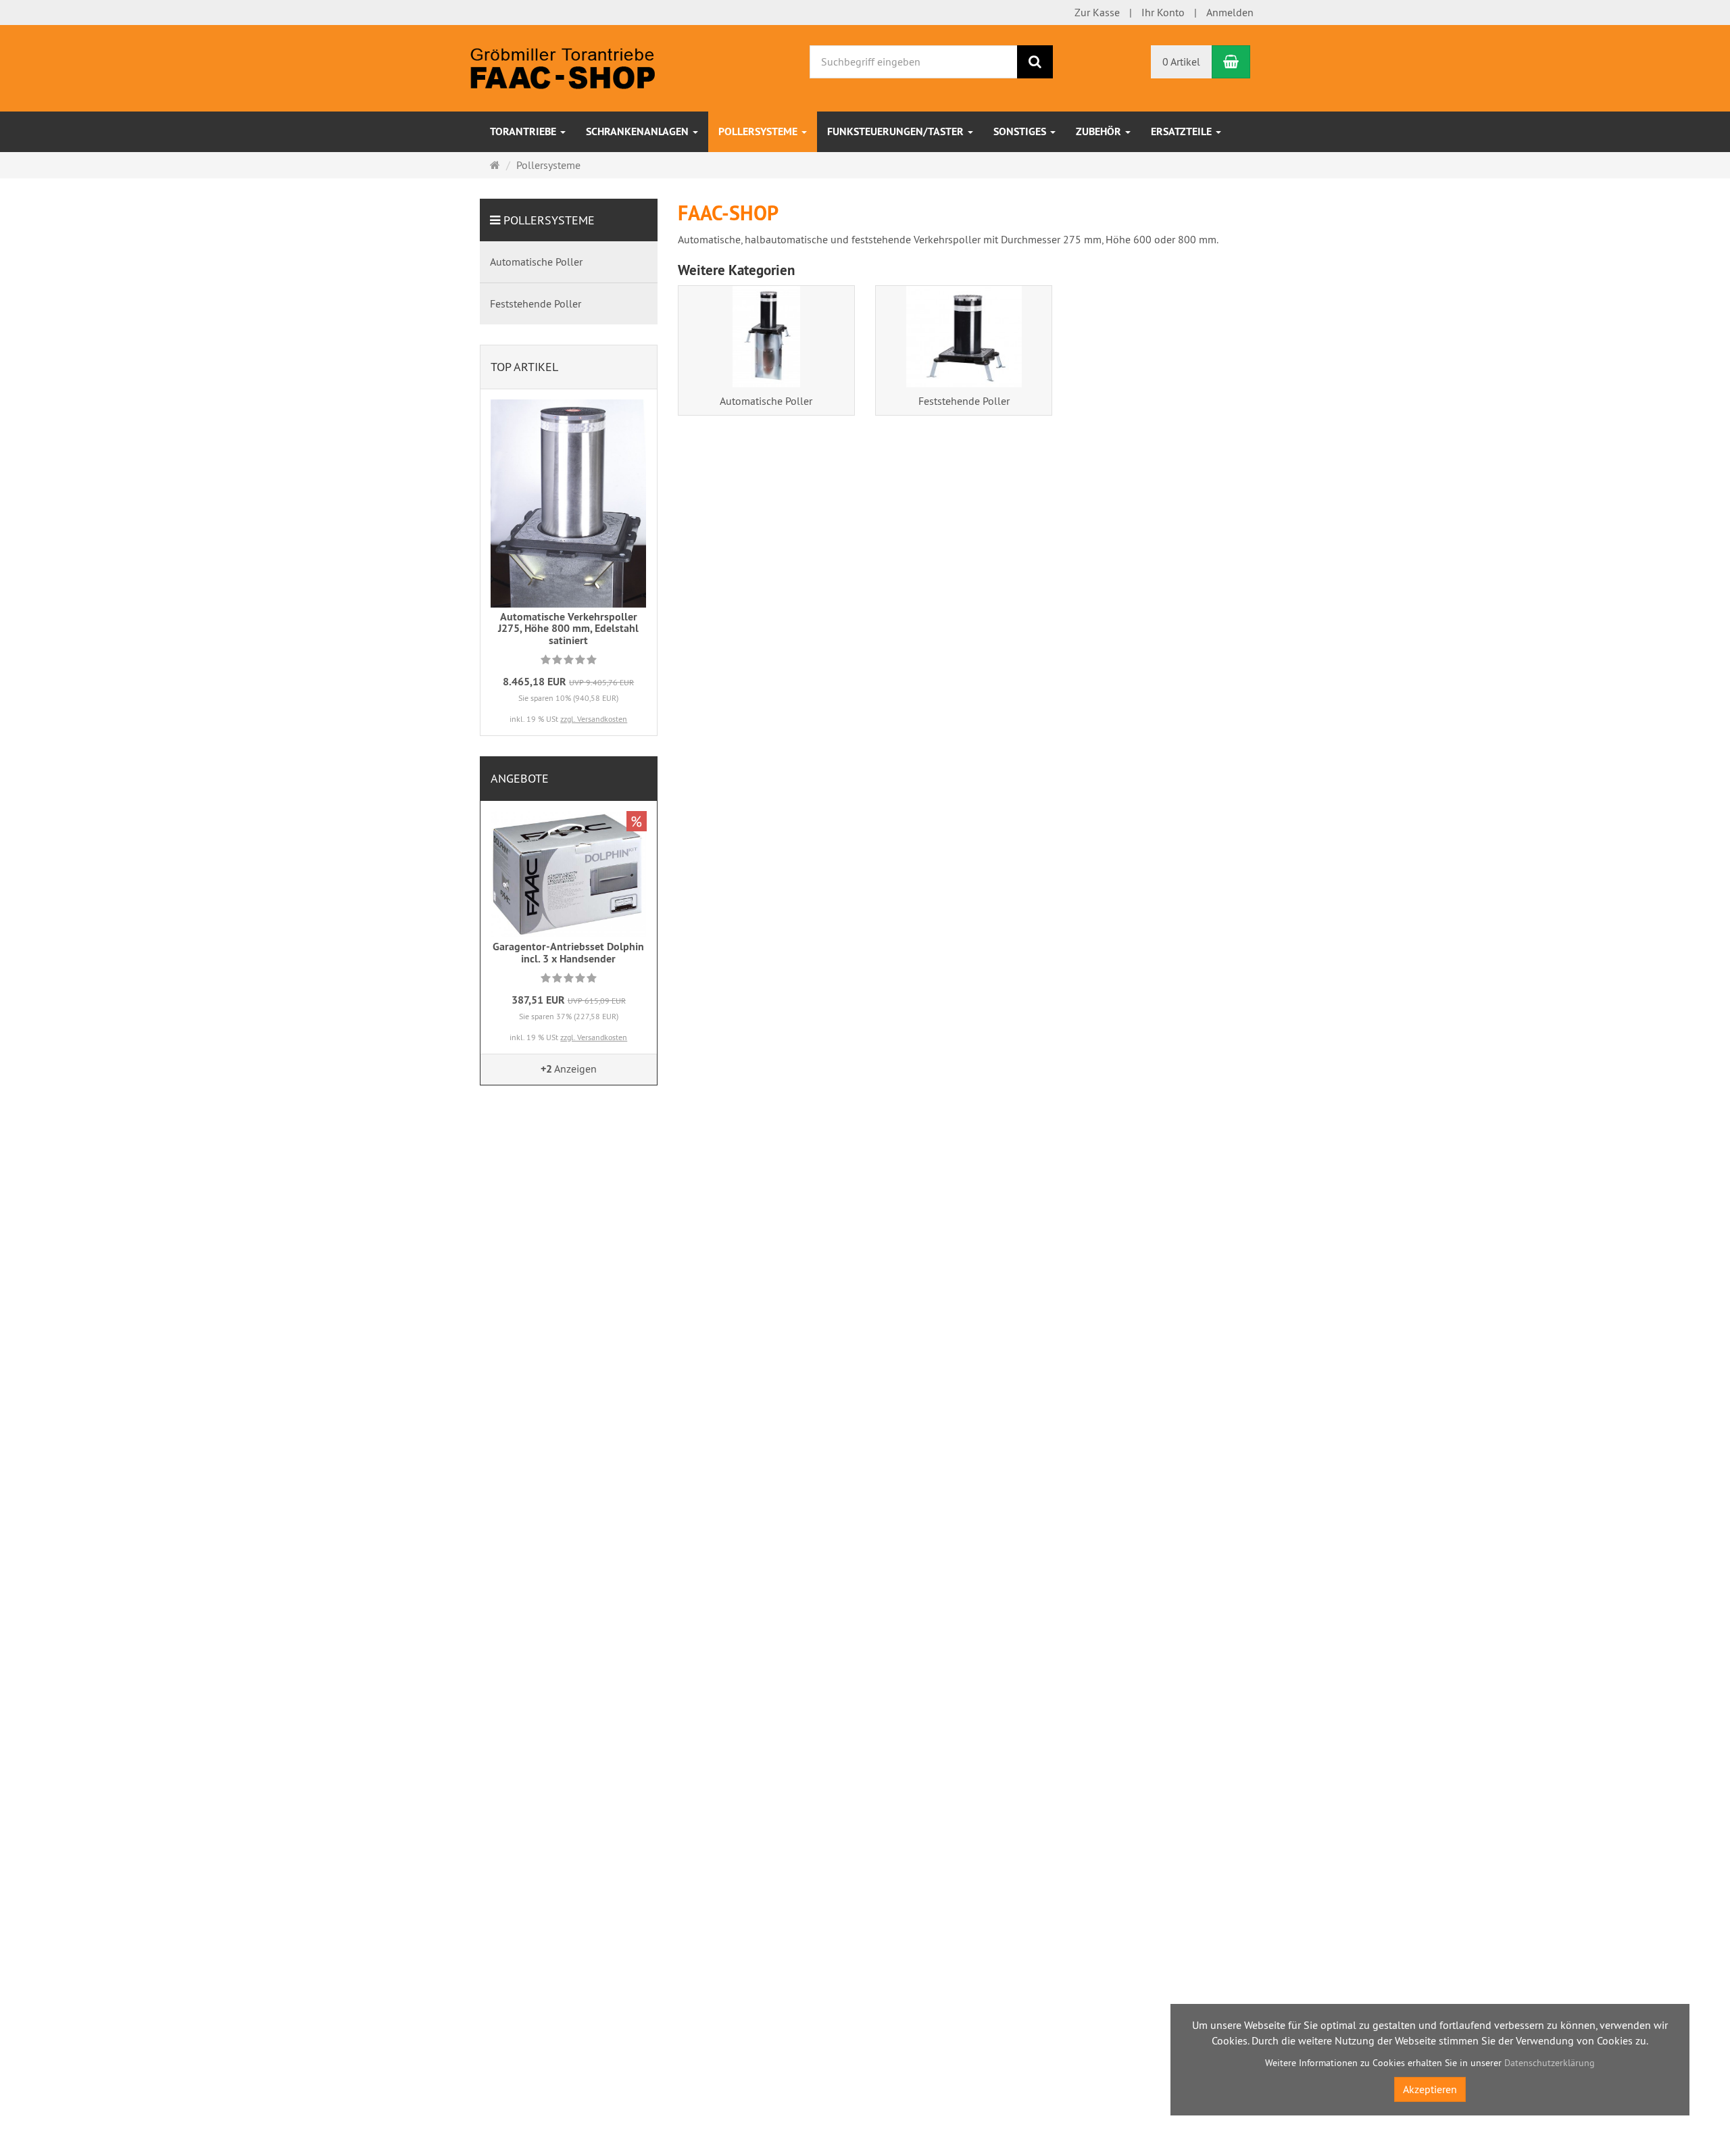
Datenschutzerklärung (1550, 2063)
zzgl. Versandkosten (594, 719)
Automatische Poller (766, 401)
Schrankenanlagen (639, 131)
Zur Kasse (1097, 12)
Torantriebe (524, 131)
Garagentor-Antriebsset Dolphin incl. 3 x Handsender (568, 953)
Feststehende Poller (964, 401)
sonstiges (1021, 131)
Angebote (520, 778)
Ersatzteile (1183, 131)
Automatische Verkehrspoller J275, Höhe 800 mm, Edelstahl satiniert (568, 629)
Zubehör (1100, 131)
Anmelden (1230, 12)
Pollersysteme (759, 131)
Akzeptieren (1430, 2089)
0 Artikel (1181, 62)
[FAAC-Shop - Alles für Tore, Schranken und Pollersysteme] (563, 67)
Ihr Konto (1163, 12)
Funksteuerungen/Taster (897, 131)
